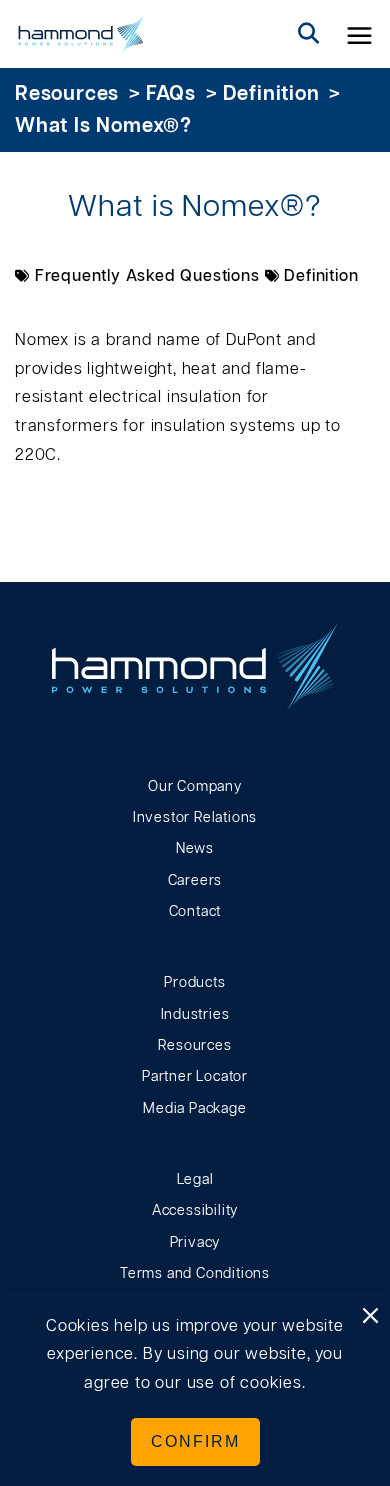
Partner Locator (195, 1077)
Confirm (195, 1441)
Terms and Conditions (195, 1274)
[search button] (309, 34)
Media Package (194, 1109)
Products (194, 983)
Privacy (195, 1243)
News (195, 849)
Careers (195, 881)
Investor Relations (195, 818)
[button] (360, 34)
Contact (195, 912)
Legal (195, 1180)
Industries (195, 1015)
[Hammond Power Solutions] (81, 34)
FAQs (171, 94)
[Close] (370, 1317)
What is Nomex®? (103, 126)
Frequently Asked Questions (147, 276)
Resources (67, 94)
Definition (321, 276)
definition (271, 94)
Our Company (195, 787)
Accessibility (195, 1211)
